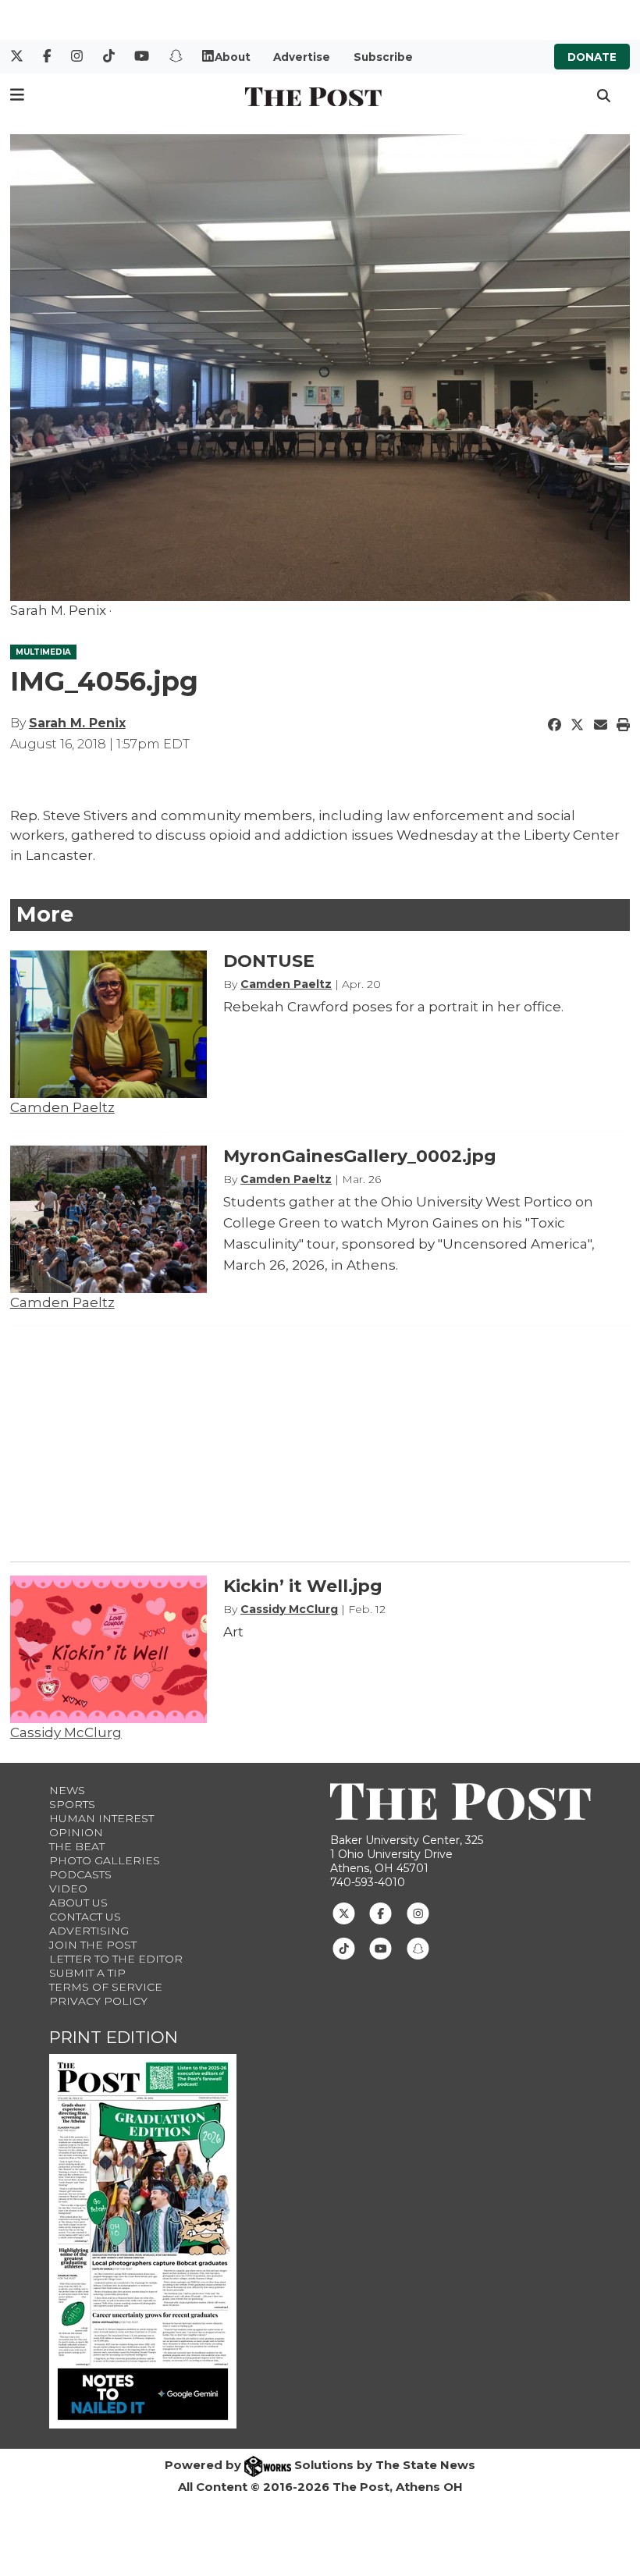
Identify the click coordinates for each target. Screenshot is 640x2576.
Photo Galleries (105, 1860)
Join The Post (93, 1945)
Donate (592, 57)
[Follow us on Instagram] (418, 1913)
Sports (72, 1804)
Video (68, 1888)
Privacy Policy (98, 2001)
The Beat (77, 1846)
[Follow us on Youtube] (380, 1948)
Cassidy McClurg (66, 1732)
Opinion (76, 1832)
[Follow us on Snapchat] (418, 1948)
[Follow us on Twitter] (344, 1913)
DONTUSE (269, 961)
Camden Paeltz (62, 1107)
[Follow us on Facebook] (380, 1913)
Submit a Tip (87, 1973)
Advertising (89, 1931)
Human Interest (101, 1818)
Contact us (85, 1917)
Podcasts (80, 1874)
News (67, 1790)
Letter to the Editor (116, 1959)
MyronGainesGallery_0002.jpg (360, 1156)
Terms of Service (106, 1987)
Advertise (302, 57)
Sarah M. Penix (77, 723)
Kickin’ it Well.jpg (303, 1586)
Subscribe (383, 57)
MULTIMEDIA (43, 652)
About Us (78, 1903)
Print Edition (114, 2037)
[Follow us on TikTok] (344, 1948)
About (233, 57)
